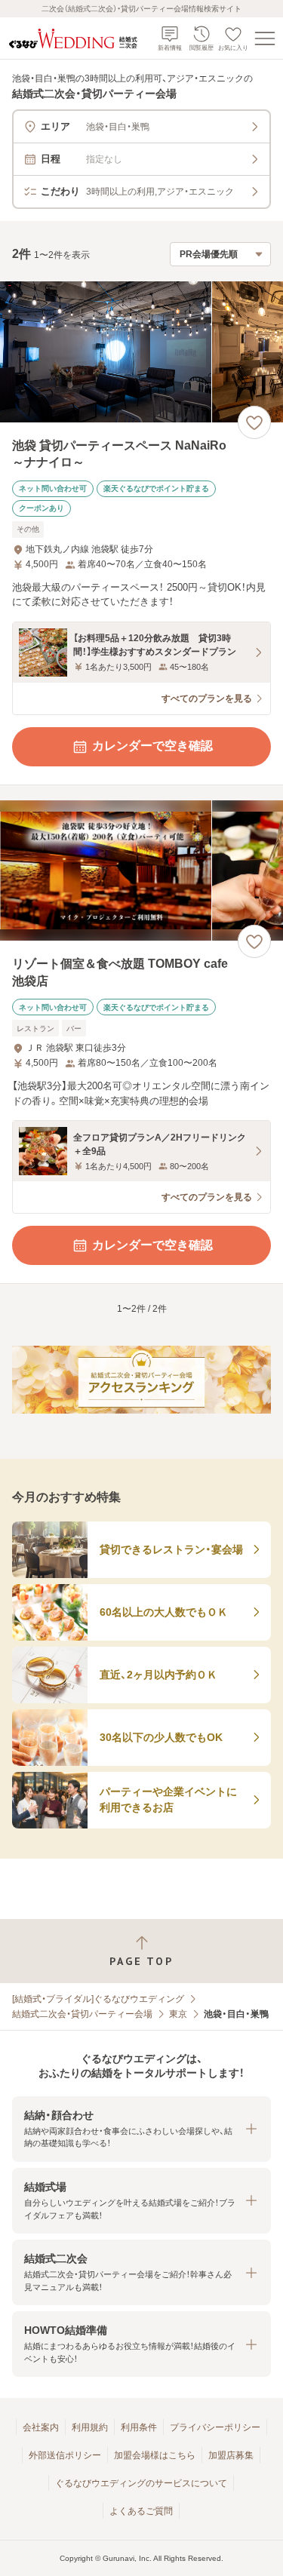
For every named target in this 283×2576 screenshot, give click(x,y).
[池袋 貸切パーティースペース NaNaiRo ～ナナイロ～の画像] (141, 352)
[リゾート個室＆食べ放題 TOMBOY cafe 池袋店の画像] (141, 871)
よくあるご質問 (141, 2511)
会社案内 (41, 2427)
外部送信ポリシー (65, 2455)
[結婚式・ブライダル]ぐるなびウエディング (98, 1999)
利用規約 (90, 2427)
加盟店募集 (231, 2455)
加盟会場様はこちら (155, 2455)
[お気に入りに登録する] (254, 422)
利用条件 (139, 2427)
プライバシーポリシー (215, 2427)
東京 (178, 2014)
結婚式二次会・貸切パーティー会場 (82, 2014)
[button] (141, 2129)
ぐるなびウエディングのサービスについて (141, 2483)
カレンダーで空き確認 (152, 746)
